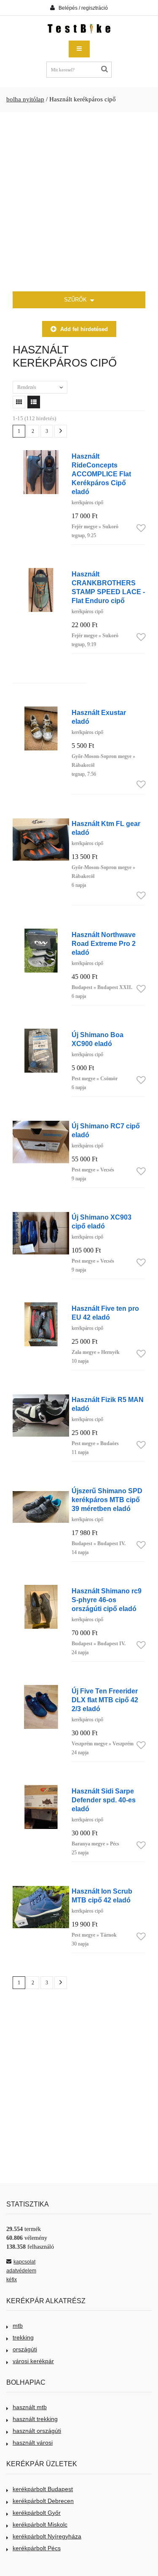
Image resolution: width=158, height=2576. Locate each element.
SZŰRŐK (76, 300)
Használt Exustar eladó (99, 717)
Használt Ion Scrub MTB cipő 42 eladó (102, 1895)
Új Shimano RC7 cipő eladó (106, 1130)
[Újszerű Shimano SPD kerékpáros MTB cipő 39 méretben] (41, 1489)
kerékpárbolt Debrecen (43, 2501)
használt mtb (30, 2407)
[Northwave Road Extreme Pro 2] (41, 933)
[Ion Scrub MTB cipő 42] (41, 1890)
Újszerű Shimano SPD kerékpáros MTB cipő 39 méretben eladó (107, 1500)
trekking (23, 2337)
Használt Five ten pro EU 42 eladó (105, 1313)
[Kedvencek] (141, 529)
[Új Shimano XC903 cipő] (41, 1216)
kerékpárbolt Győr (37, 2513)
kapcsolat (24, 2262)
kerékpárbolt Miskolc (40, 2524)
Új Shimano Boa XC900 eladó (98, 1039)
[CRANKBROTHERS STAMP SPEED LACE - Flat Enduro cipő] (41, 572)
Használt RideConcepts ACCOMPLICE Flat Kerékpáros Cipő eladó (101, 474)
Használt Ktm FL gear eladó (106, 828)
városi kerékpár (33, 2361)
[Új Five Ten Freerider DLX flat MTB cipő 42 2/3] (41, 1689)
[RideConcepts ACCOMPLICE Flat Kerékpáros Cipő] (41, 455)
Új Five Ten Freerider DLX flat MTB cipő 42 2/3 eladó (105, 1700)
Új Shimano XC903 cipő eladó (102, 1221)
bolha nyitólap (25, 99)
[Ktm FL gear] (41, 822)
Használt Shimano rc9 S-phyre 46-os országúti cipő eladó (107, 1600)
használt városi (33, 2443)
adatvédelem (21, 2271)
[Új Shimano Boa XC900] (41, 1033)
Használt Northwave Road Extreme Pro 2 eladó (104, 943)
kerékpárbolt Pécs (37, 2548)
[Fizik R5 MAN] (41, 1398)
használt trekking (35, 2419)
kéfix (12, 2280)
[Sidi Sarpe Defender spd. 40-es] (41, 1789)
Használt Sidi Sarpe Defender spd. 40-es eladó (104, 1800)
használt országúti (37, 2431)
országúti (25, 2349)
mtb (18, 2326)
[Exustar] (41, 711)
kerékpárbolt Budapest (43, 2489)
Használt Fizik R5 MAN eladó (108, 1404)
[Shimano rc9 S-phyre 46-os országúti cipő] (41, 1589)
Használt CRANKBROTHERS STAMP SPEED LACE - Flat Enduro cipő (108, 587)
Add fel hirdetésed (84, 329)
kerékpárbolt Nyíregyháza (47, 2536)
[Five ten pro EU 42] (41, 1307)
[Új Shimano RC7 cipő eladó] (41, 1124)
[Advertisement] (79, 202)
